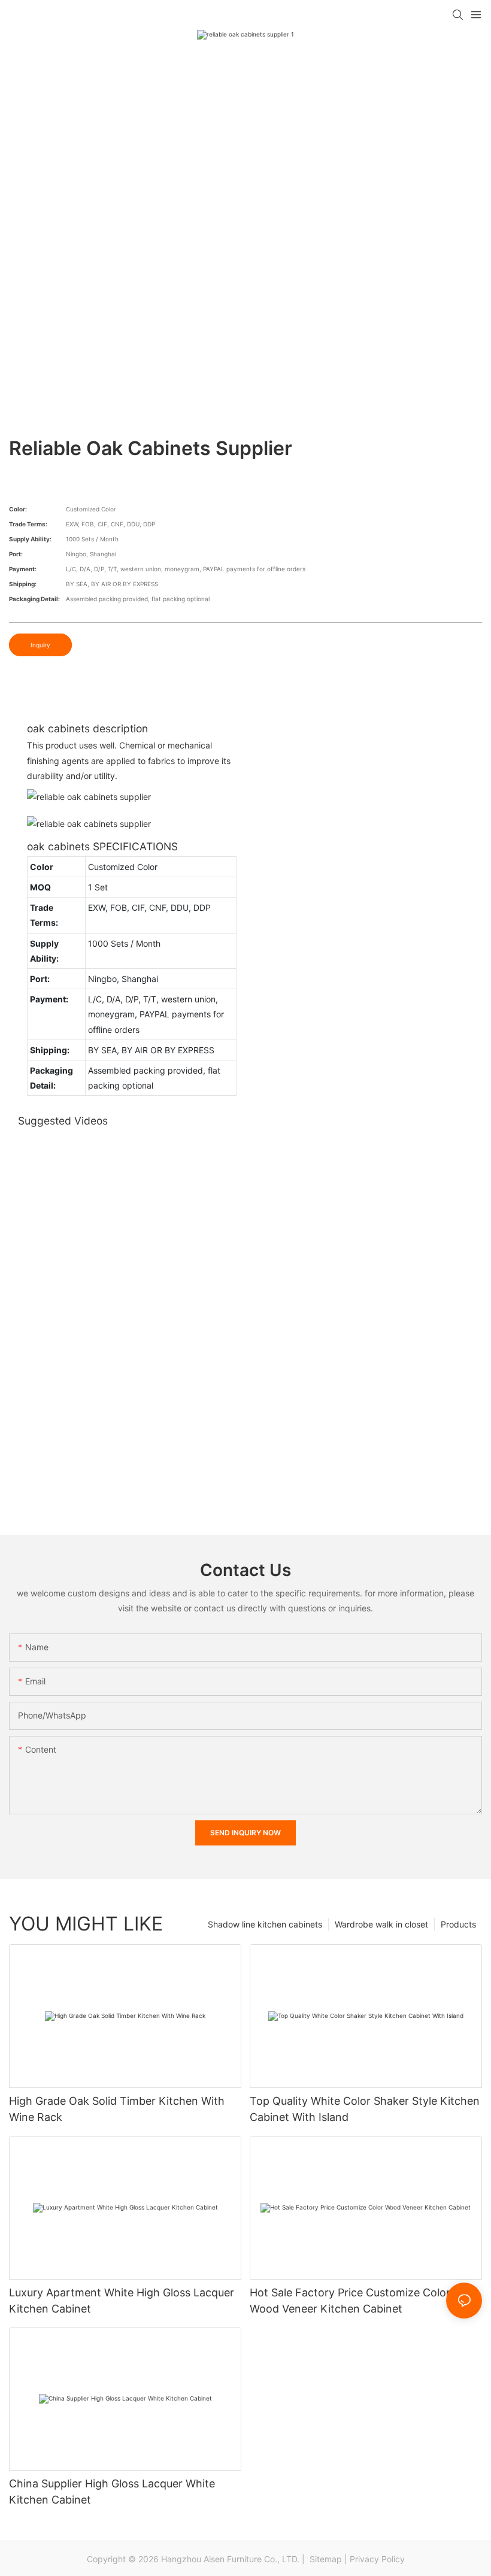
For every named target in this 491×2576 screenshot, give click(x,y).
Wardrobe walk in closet (381, 1924)
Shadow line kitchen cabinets (265, 1924)
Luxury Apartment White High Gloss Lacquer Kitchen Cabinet (122, 2301)
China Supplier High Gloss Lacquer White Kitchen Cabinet (112, 2492)
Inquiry (40, 645)
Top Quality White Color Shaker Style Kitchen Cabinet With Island (365, 2109)
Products (458, 1924)
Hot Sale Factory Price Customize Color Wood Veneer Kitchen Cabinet (350, 2301)
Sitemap (325, 2559)
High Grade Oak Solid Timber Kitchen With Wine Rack (117, 2109)
